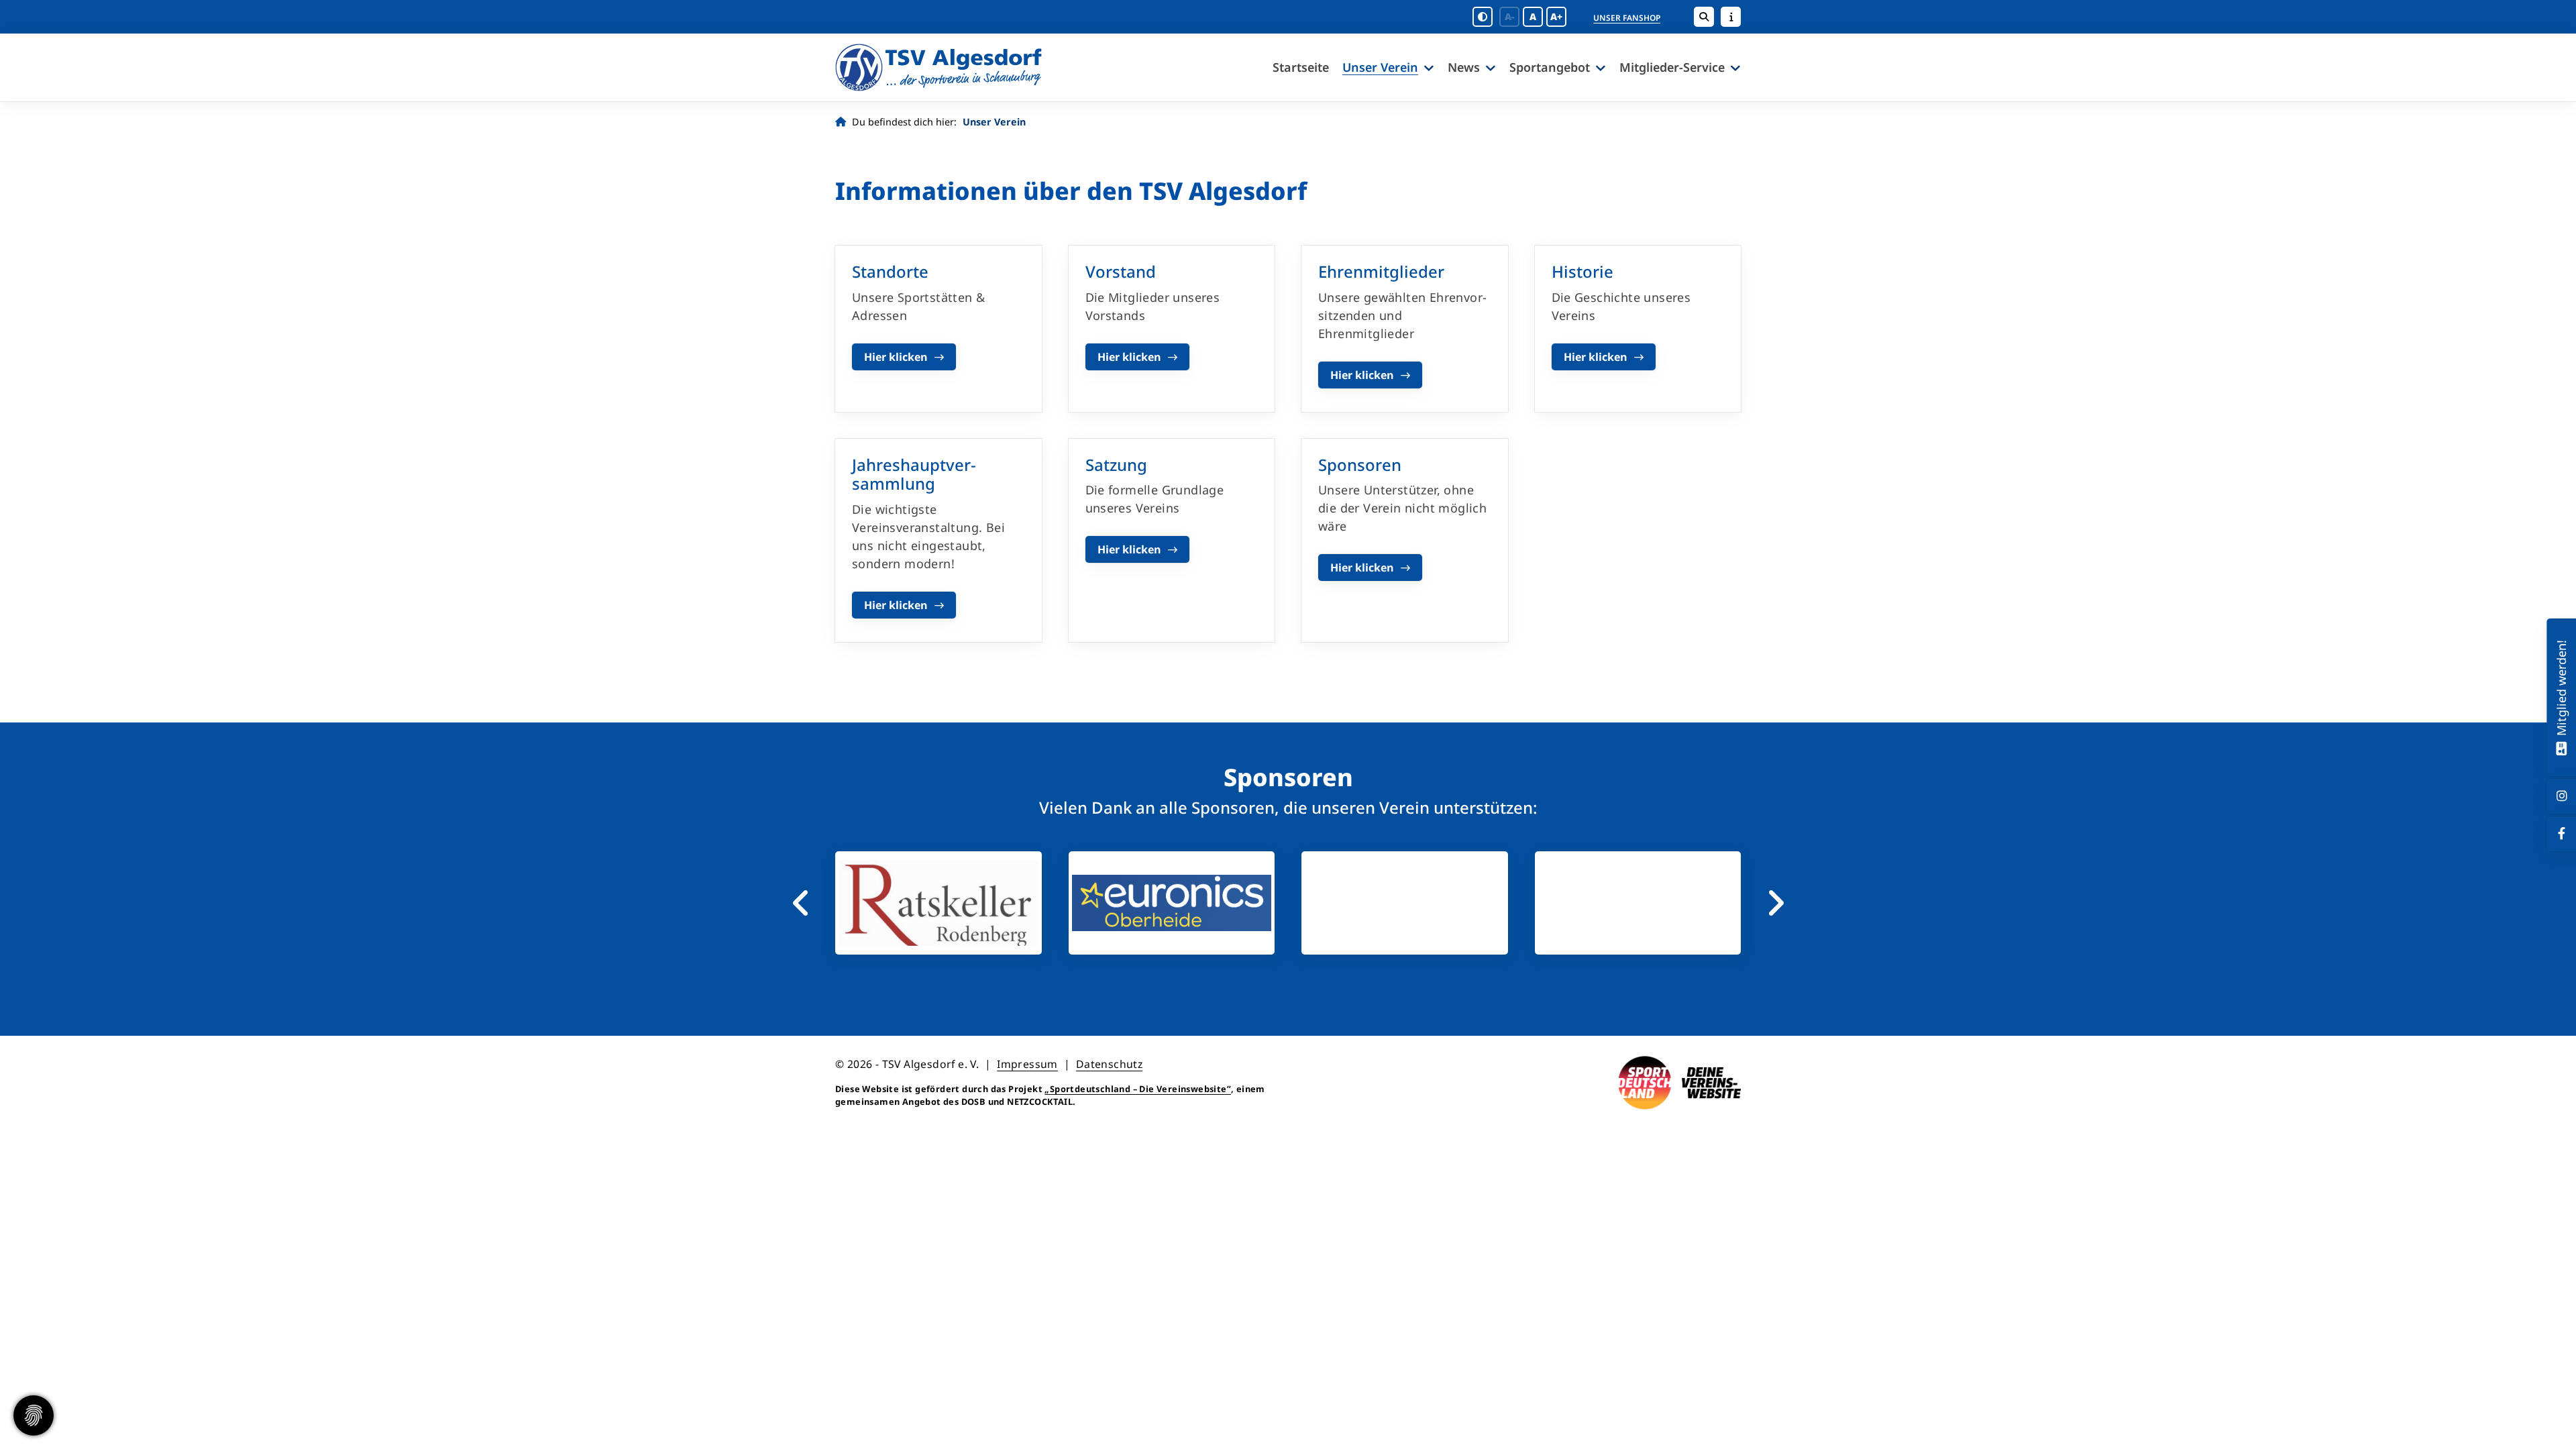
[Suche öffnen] (1704, 17)
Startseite (1301, 67)
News (1464, 67)
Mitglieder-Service (1672, 67)
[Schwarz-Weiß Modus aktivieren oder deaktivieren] (1483, 17)
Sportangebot (1550, 67)
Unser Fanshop (1627, 18)
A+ (1556, 16)
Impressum (1027, 1064)
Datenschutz (1109, 1064)
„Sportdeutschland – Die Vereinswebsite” (1138, 1089)
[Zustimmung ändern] (34, 1415)
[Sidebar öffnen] (1731, 17)
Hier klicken (896, 357)
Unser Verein (1380, 67)
